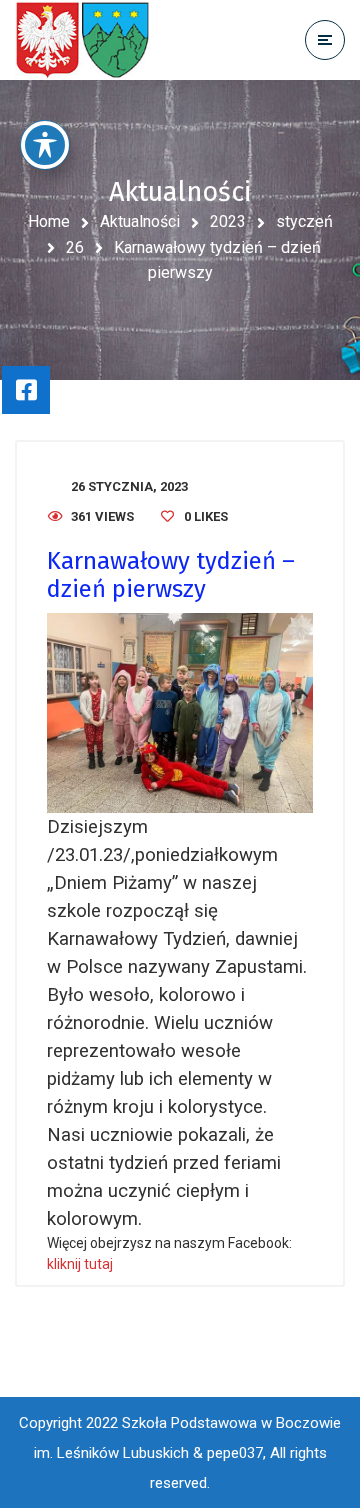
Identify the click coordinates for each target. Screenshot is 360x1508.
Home (49, 221)
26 (75, 247)
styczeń (304, 221)
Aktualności (140, 221)
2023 (228, 221)
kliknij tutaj (80, 1264)
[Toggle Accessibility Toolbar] (45, 145)
